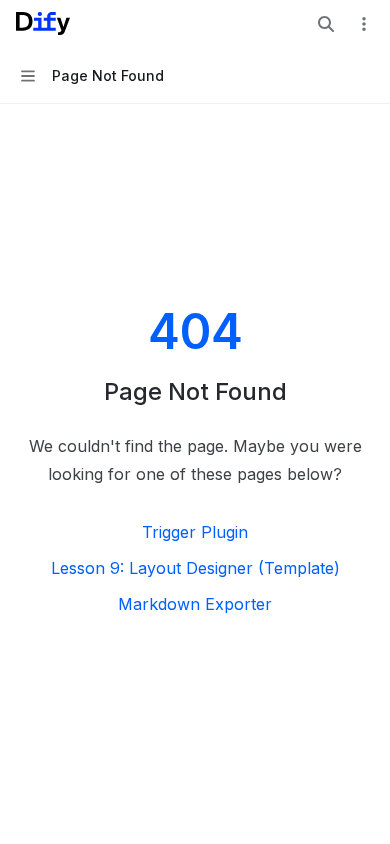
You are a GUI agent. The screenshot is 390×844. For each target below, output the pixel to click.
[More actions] (364, 24)
